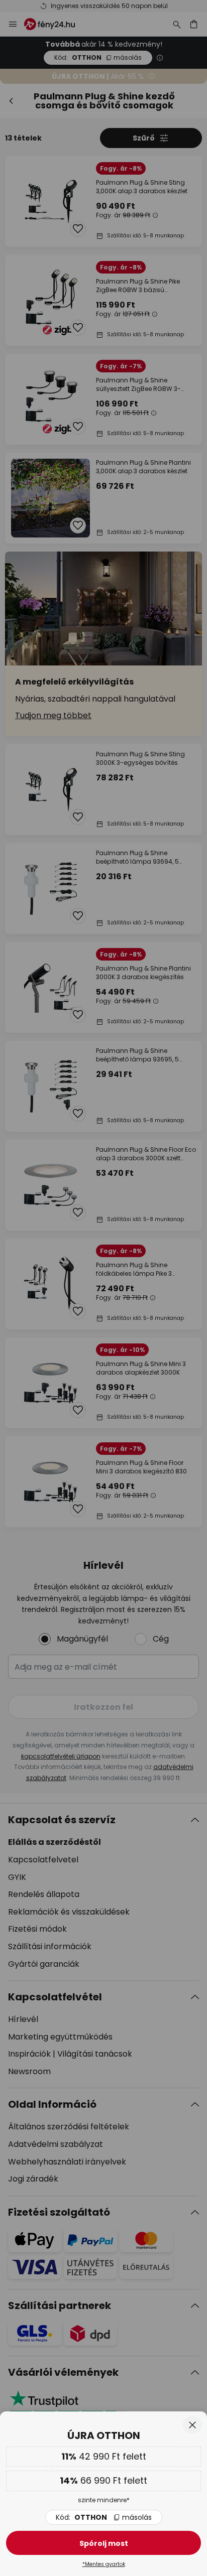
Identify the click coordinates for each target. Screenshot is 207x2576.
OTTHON (104, 2517)
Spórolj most (104, 2543)
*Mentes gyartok (104, 2564)
